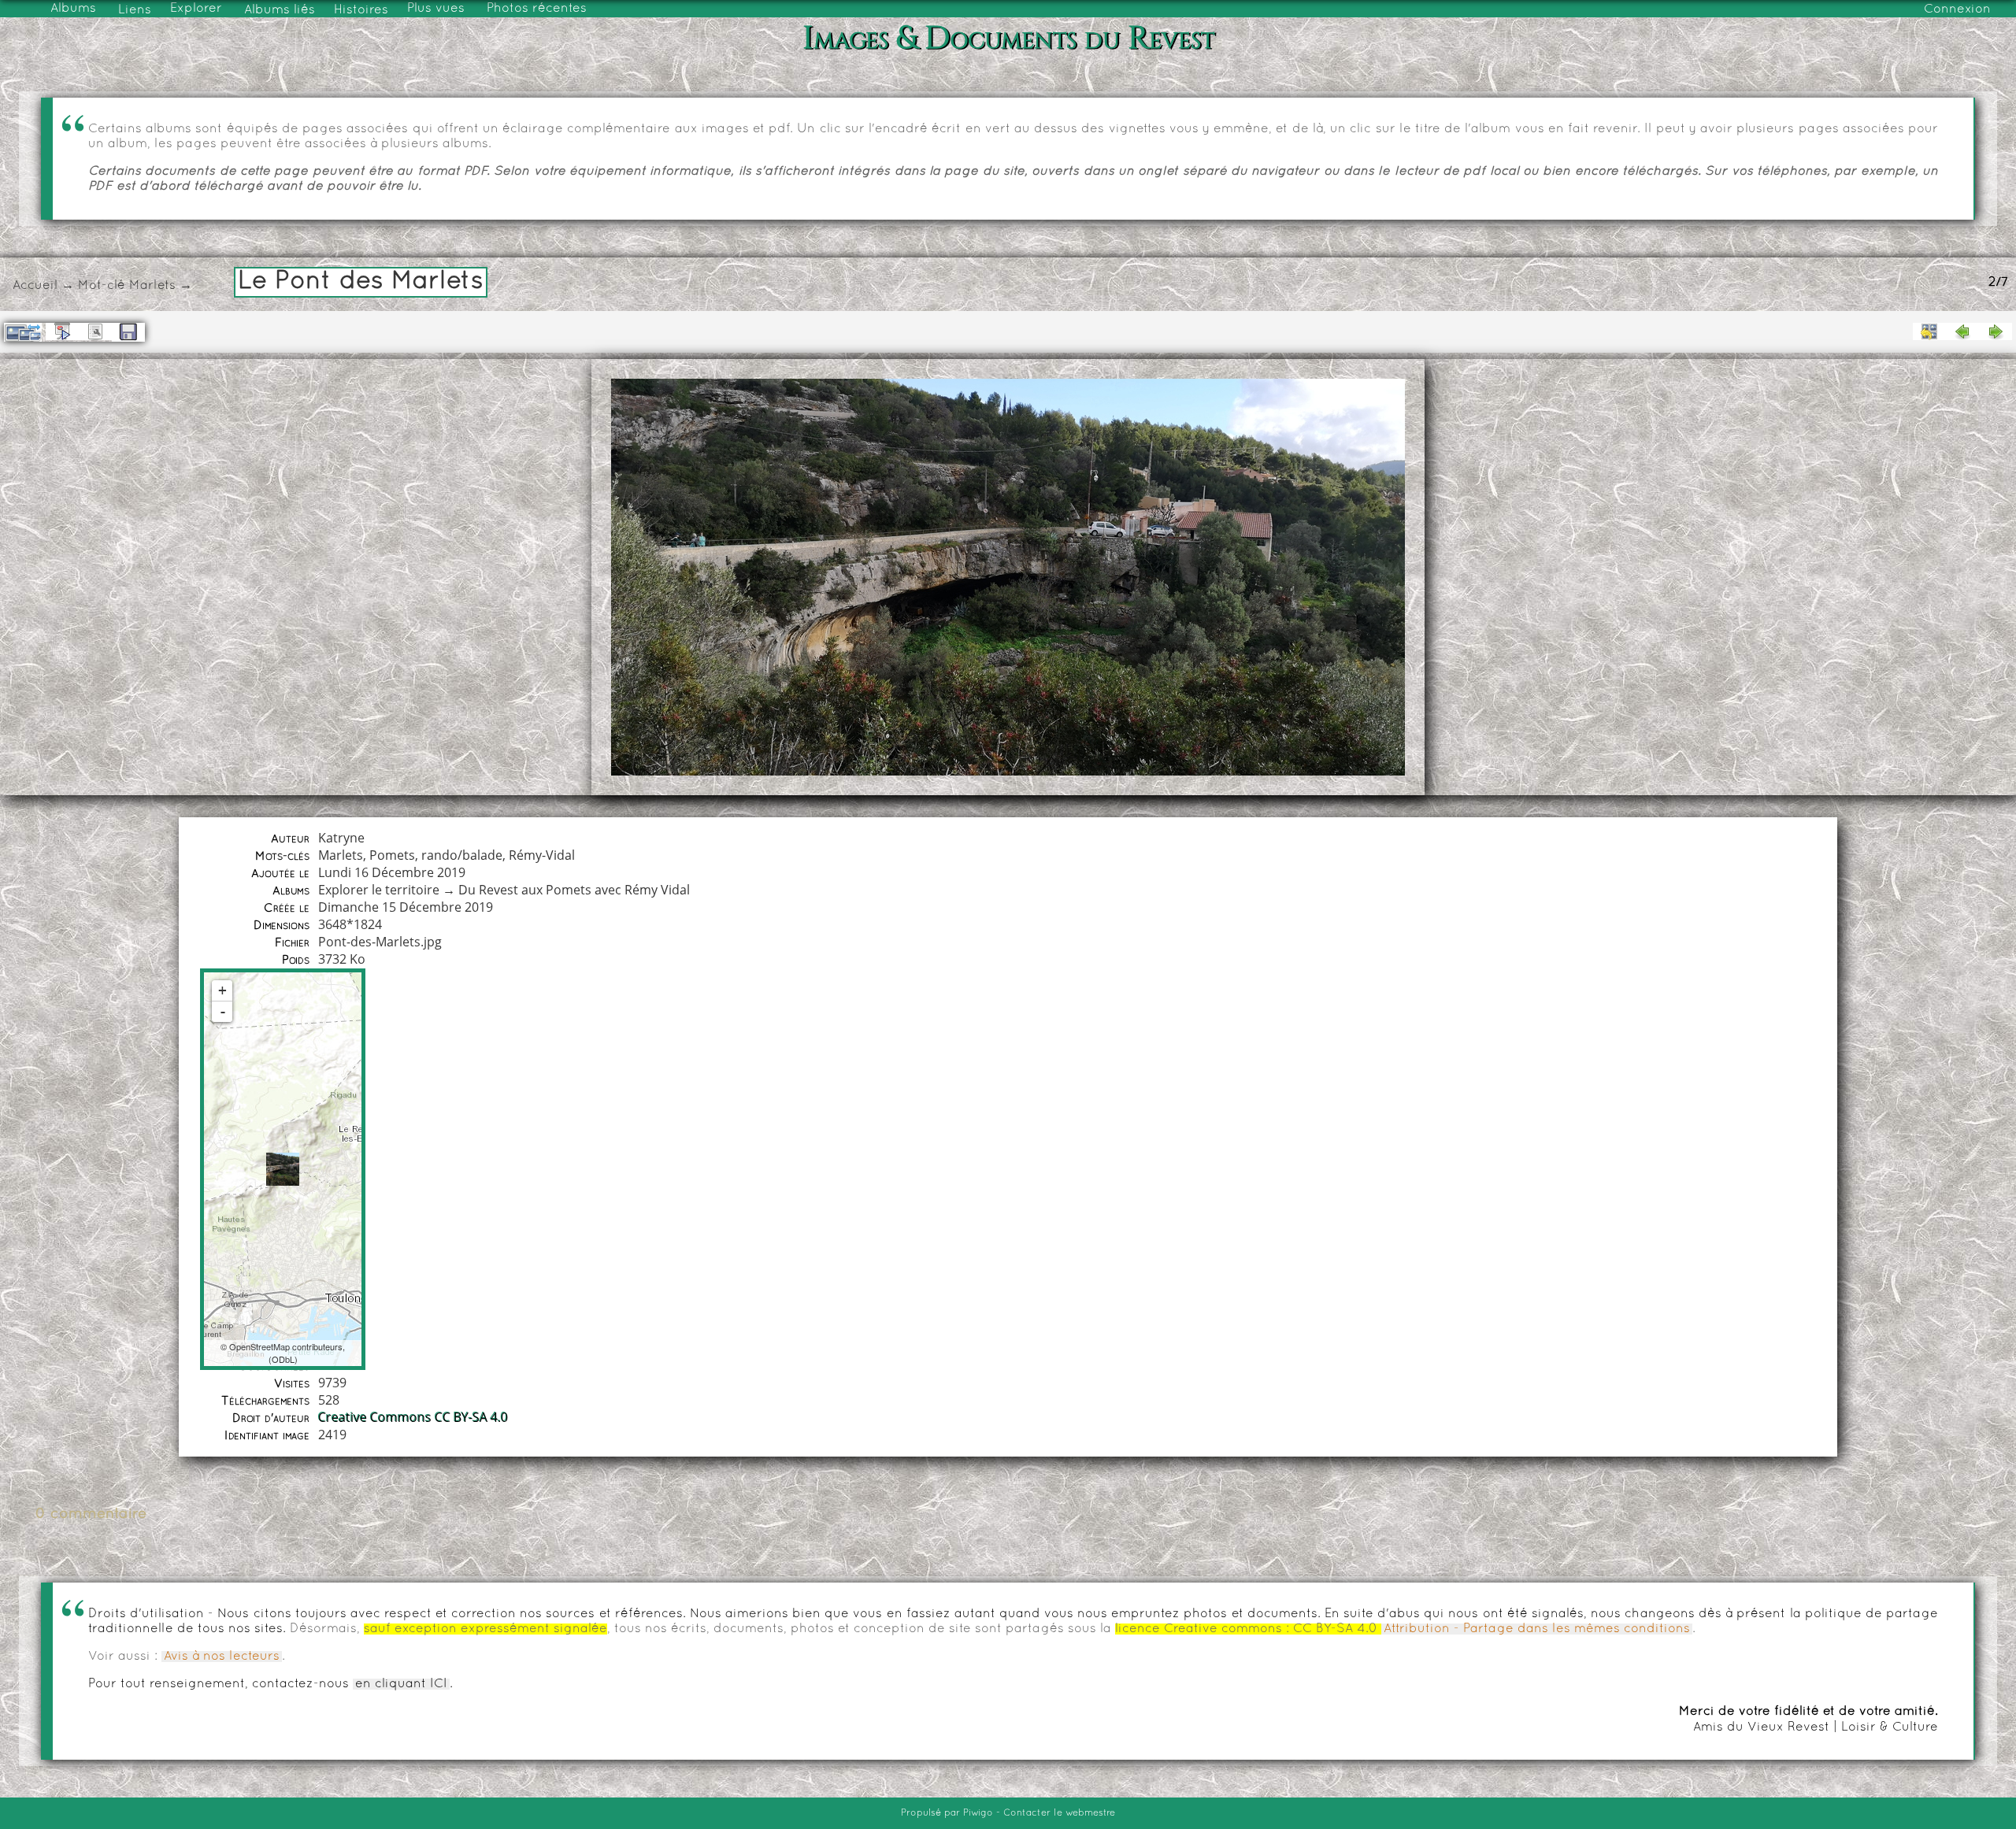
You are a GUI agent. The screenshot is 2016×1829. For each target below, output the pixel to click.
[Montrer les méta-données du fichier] (95, 331)
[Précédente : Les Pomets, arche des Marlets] (1962, 331)
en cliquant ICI (401, 1684)
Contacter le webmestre (1059, 1813)
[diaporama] (62, 331)
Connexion (1957, 9)
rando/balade (462, 855)
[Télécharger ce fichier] (128, 332)
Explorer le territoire (379, 890)
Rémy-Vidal (542, 855)
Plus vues (436, 9)
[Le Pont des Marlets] (283, 1169)
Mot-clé (102, 286)
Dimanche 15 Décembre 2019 (406, 907)
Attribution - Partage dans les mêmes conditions (1537, 1629)
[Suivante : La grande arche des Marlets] (1996, 331)
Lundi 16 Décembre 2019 (392, 872)
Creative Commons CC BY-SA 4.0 (413, 1417)
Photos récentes (537, 9)
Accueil (35, 286)
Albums (73, 9)
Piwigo (978, 1813)
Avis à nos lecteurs (222, 1657)
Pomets (392, 855)
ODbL (283, 1359)
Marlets (152, 286)
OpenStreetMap (259, 1346)
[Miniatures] (1929, 331)
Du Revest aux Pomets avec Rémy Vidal (574, 890)
